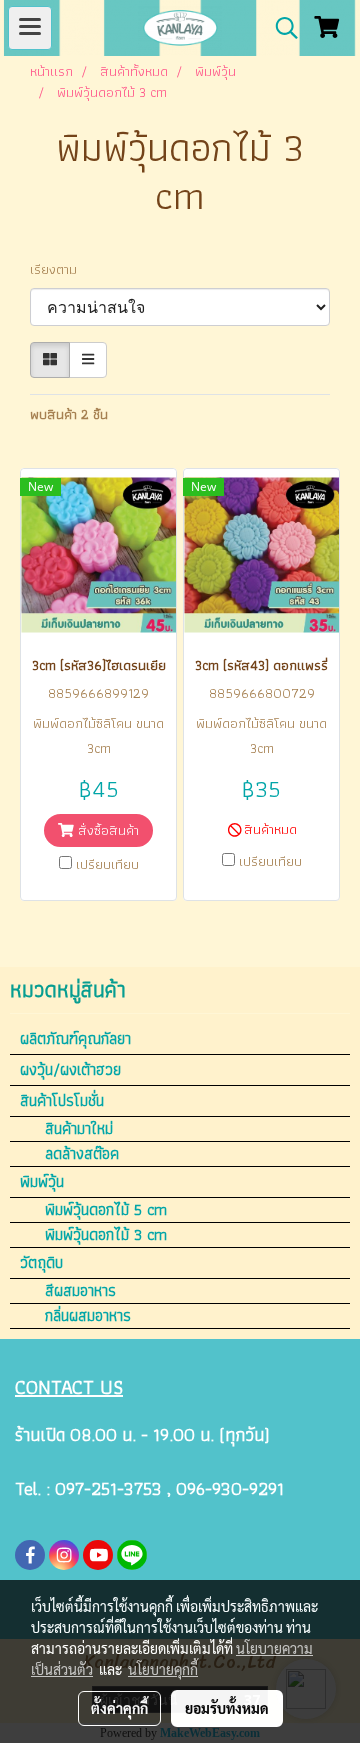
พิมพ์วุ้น (42, 1181)
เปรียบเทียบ (107, 864)
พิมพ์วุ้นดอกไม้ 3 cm (106, 1235)
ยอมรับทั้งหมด (227, 1708)
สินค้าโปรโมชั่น (62, 1100)
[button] (280, 28)
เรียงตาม (59, 269)
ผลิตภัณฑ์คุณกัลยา (75, 1038)
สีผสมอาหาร (80, 1291)
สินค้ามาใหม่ (79, 1129)
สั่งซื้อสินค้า (106, 830)
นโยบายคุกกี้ (163, 1669)
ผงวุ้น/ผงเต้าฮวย (70, 1069)
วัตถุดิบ (41, 1262)
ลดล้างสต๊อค (82, 1154)
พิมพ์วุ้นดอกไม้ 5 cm (106, 1210)
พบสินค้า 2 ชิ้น (69, 414)
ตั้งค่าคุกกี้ (119, 1708)
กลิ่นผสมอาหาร (88, 1316)
